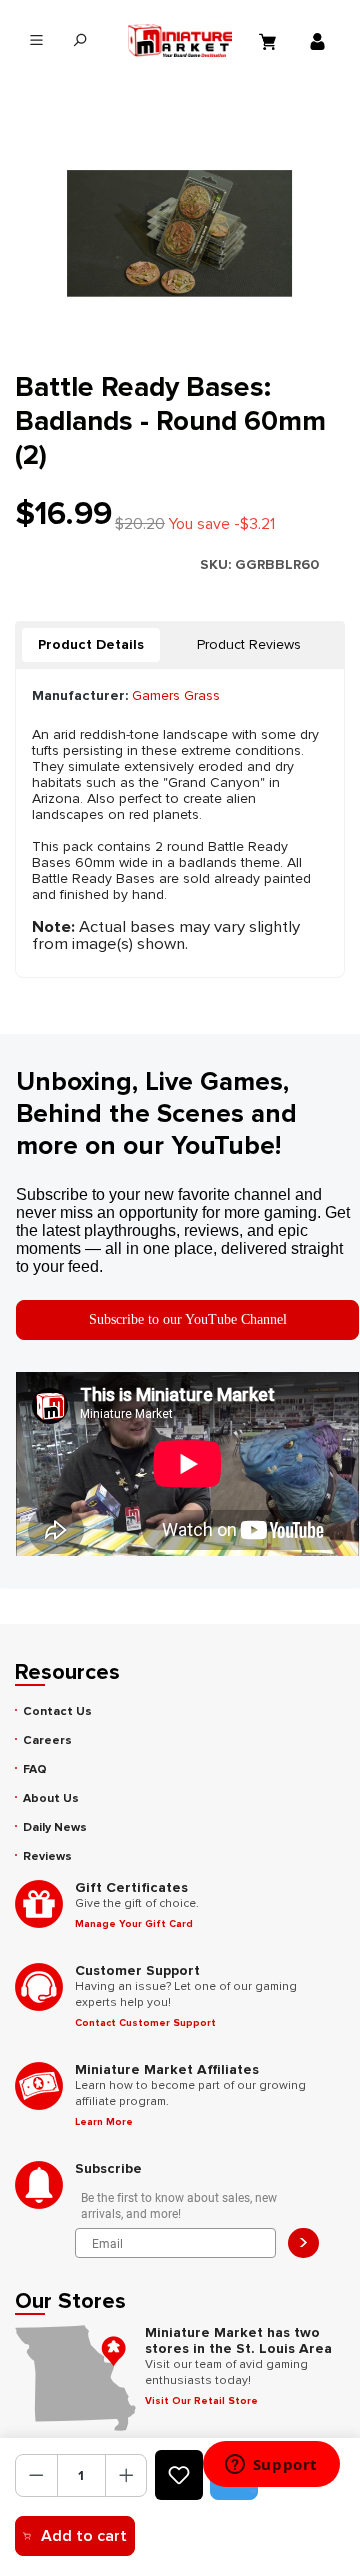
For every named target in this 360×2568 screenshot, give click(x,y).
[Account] (320, 41)
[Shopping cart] (270, 41)
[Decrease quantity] (36, 2475)
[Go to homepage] (180, 40)
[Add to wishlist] (179, 2475)
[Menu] (36, 40)
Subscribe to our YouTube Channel (188, 1319)
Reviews (47, 1856)
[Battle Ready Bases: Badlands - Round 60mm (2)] (179, 233)
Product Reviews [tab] (249, 644)
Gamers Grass (176, 695)
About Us (51, 1798)
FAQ (35, 1769)
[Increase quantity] (126, 2475)
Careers (47, 1740)
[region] (180, 233)
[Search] (79, 40)
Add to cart (84, 2536)
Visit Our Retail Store (201, 2401)
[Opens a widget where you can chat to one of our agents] (271, 2466)
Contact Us (57, 1711)
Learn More (104, 2122)
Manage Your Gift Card (134, 1924)
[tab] (91, 645)
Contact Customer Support (145, 2023)
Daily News (55, 1827)
